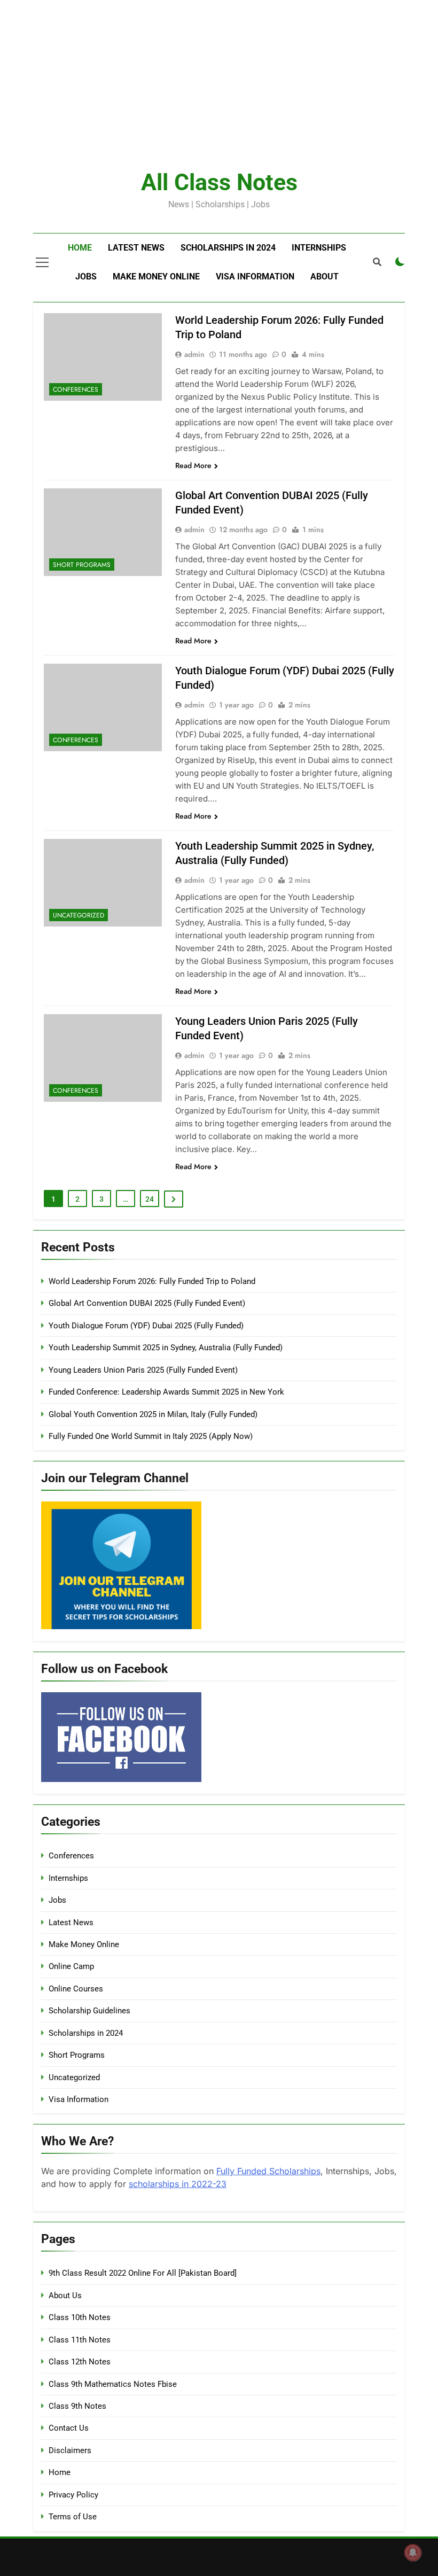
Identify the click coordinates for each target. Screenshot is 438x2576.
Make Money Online (156, 277)
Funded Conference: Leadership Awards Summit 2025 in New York (166, 1392)
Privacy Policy (73, 2495)
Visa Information (255, 277)
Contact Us (69, 2428)
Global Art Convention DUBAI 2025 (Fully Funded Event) (147, 1303)
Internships (319, 248)
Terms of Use (73, 2517)
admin (194, 354)
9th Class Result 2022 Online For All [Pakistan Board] (143, 2273)
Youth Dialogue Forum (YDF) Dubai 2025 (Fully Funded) (146, 1326)
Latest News (136, 248)
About (324, 277)
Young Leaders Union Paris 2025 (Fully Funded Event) (143, 1370)
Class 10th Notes (80, 2317)
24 (150, 1199)
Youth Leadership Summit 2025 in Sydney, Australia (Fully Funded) (166, 1348)
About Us (65, 2295)
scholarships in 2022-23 (178, 2184)
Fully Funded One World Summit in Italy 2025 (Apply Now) (151, 1436)
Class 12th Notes (80, 2362)
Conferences (76, 390)
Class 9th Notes (77, 2406)
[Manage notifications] (413, 2552)
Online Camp (71, 1966)
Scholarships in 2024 (228, 248)
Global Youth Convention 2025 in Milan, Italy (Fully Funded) (153, 1414)
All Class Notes (219, 182)
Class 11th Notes (80, 2340)
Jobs (86, 277)
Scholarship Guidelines (89, 2011)
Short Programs (82, 565)
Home (80, 248)
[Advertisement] (215, 75)
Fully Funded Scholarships (268, 2171)
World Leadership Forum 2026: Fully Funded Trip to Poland (152, 1281)
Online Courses (76, 1989)
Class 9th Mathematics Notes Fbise (113, 2384)
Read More (193, 465)
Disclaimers (70, 2450)
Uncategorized (79, 915)
